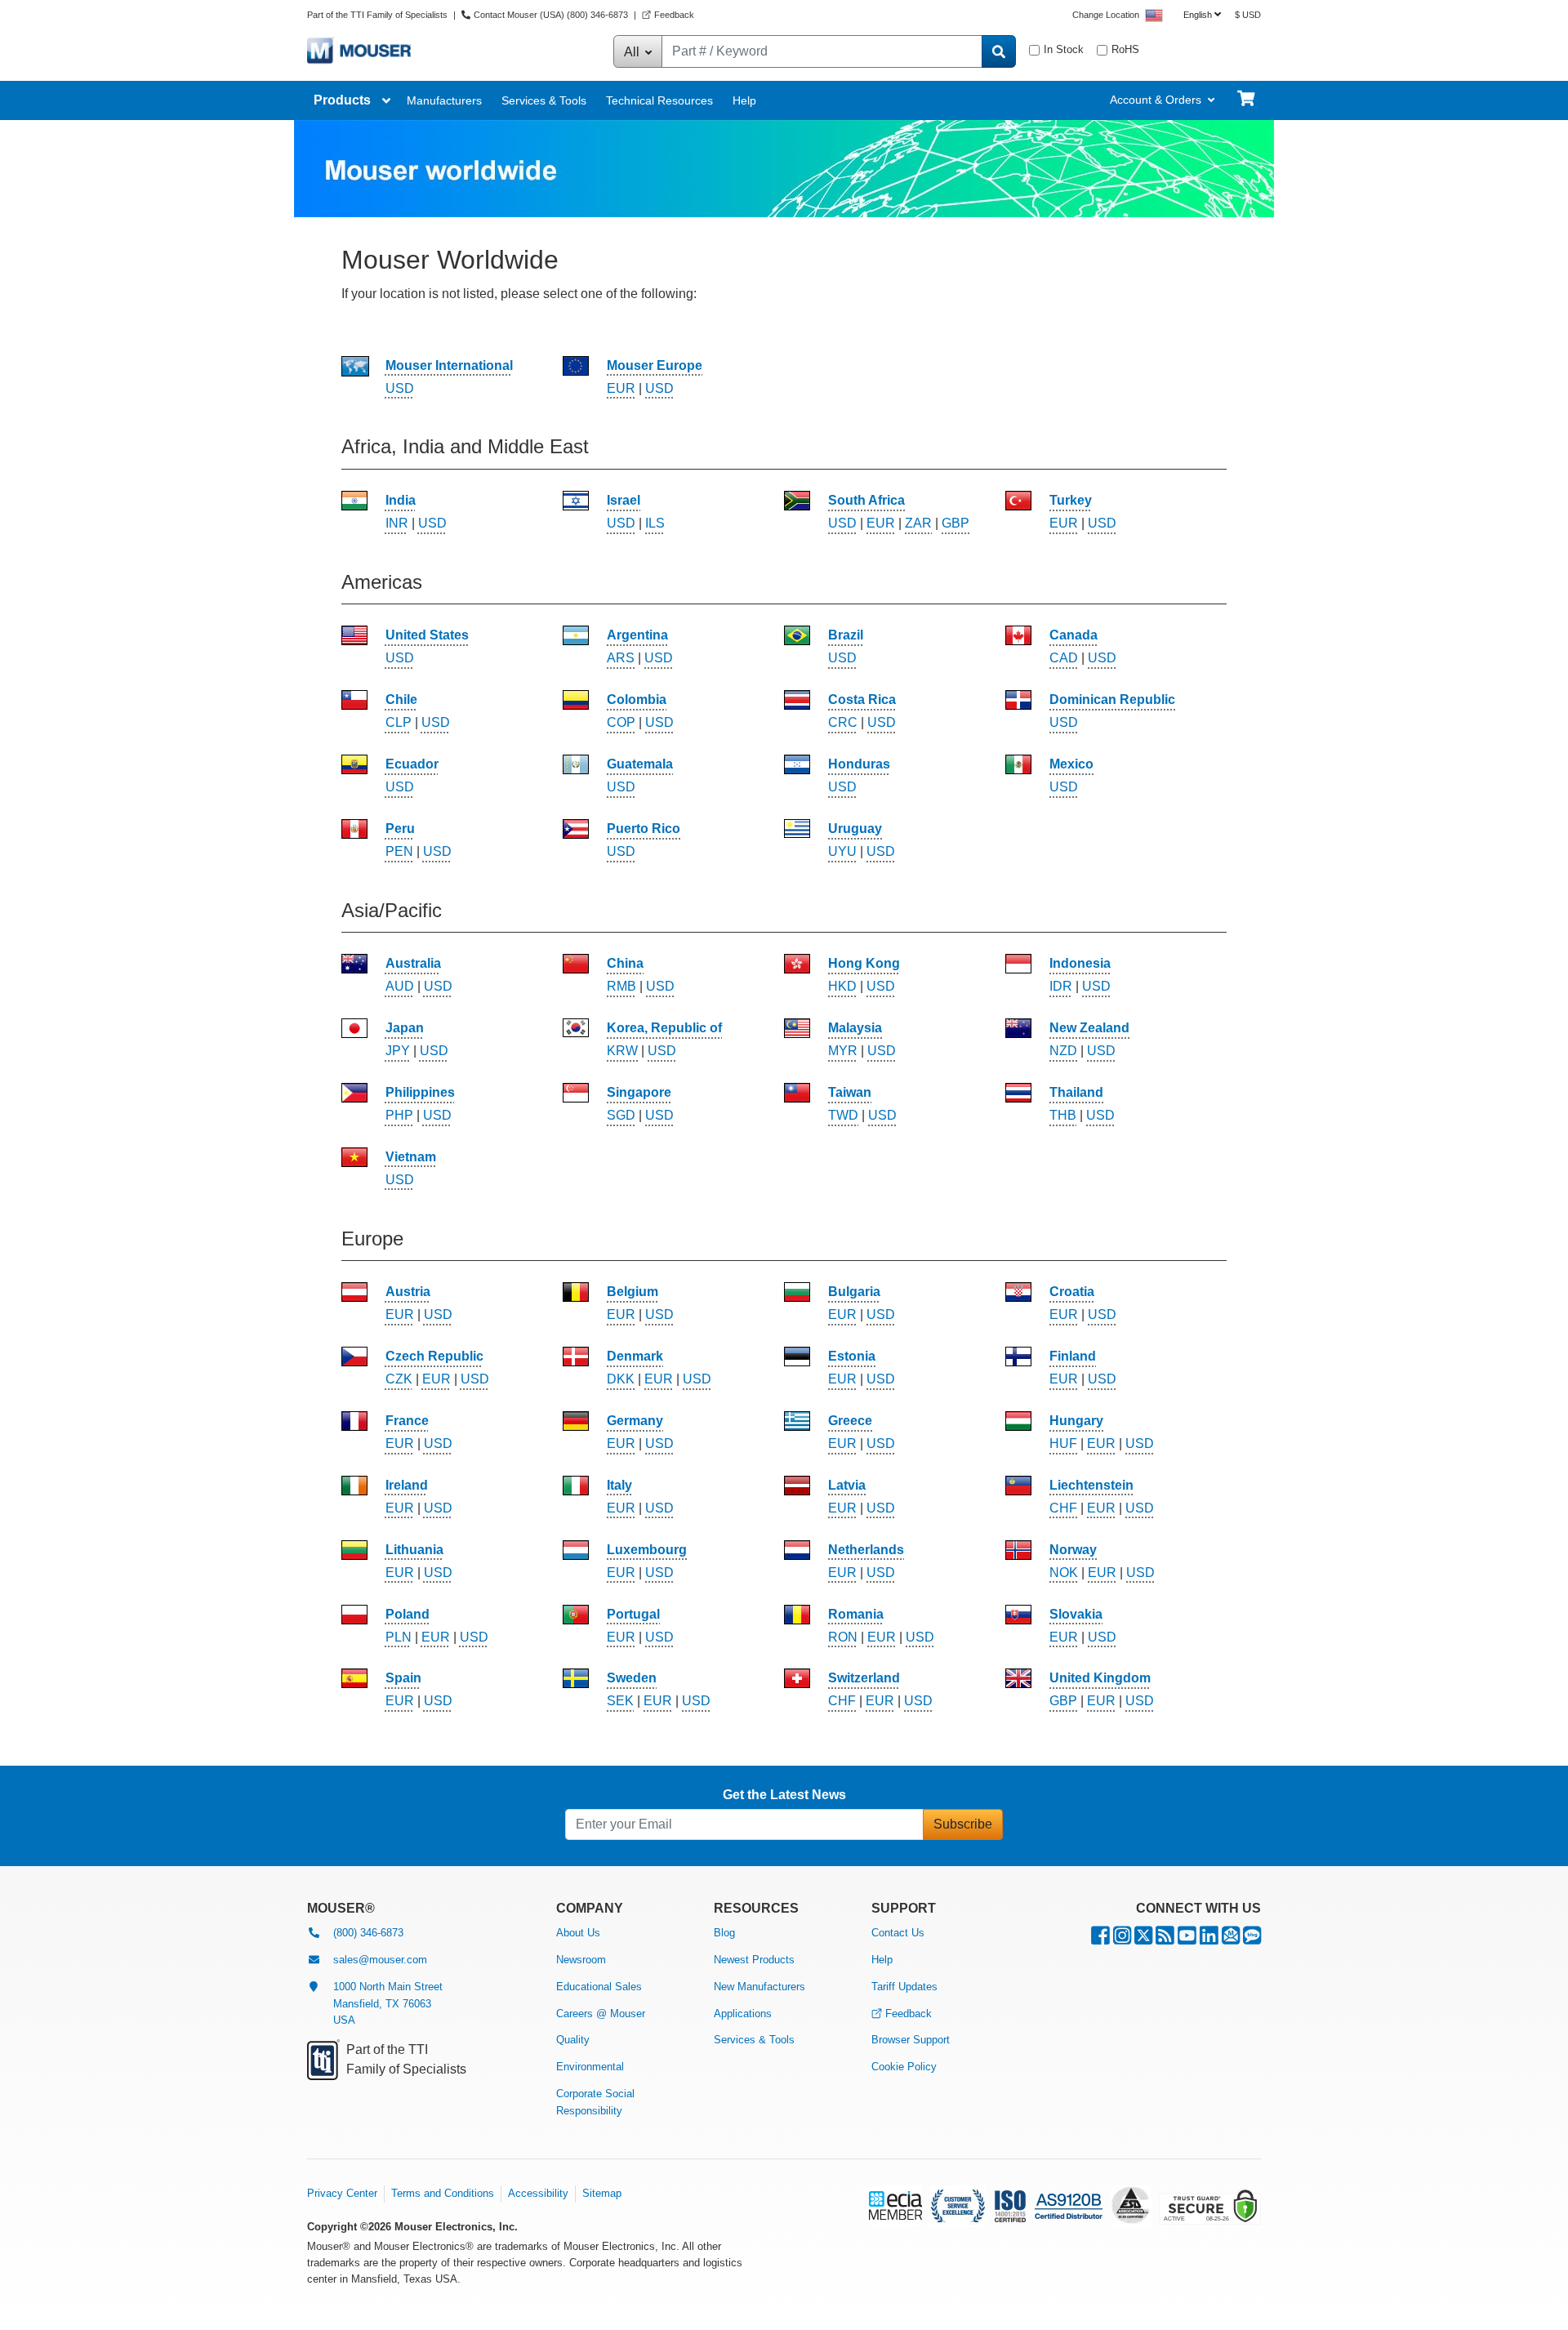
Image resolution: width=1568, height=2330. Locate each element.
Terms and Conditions (443, 2193)
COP (621, 722)
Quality (573, 2040)
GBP (955, 523)
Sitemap (602, 2193)
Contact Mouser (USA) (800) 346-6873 (551, 15)
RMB (621, 986)
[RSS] (1165, 1939)
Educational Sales (599, 1987)
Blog (724, 1933)
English (1198, 15)
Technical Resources (659, 100)
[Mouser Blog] (1252, 1939)
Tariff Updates (904, 1987)
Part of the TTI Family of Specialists (379, 15)
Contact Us (898, 1933)
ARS (621, 658)
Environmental (590, 2067)
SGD (621, 1115)
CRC (843, 722)
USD (400, 388)
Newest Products (754, 1960)
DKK (621, 1379)
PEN (399, 851)
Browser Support (911, 2040)
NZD (1063, 1051)
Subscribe (963, 1824)
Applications (743, 2014)
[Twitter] (1143, 1939)
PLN (399, 1637)
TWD (843, 1115)
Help (744, 100)
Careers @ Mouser (601, 2014)
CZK (399, 1379)
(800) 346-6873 (368, 1933)
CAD (1064, 658)
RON (843, 1637)
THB (1063, 1115)
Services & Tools (544, 100)
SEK (620, 1701)
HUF (1063, 1443)
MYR (843, 1051)
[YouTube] (1187, 1939)
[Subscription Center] (1231, 1939)
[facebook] (1100, 1939)
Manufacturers (444, 100)
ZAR (918, 523)
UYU (842, 851)
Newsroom (581, 1960)
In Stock (1064, 49)
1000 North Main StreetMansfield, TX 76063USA (388, 2004)
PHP (399, 1115)
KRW (622, 1051)
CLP (399, 722)
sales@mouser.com (380, 1960)
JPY (398, 1051)
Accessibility (538, 2193)
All (633, 52)
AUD (400, 986)
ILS (655, 523)
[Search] (999, 51)
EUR (621, 388)
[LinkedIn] (1209, 1939)
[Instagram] (1122, 1939)
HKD (842, 986)
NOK (1064, 1573)
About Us (578, 1933)
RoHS (1125, 49)
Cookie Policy (904, 2067)
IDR (1061, 986)
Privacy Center (342, 2193)
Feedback (674, 15)
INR (397, 523)
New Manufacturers (759, 1987)
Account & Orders (1156, 100)
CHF (1063, 1508)
